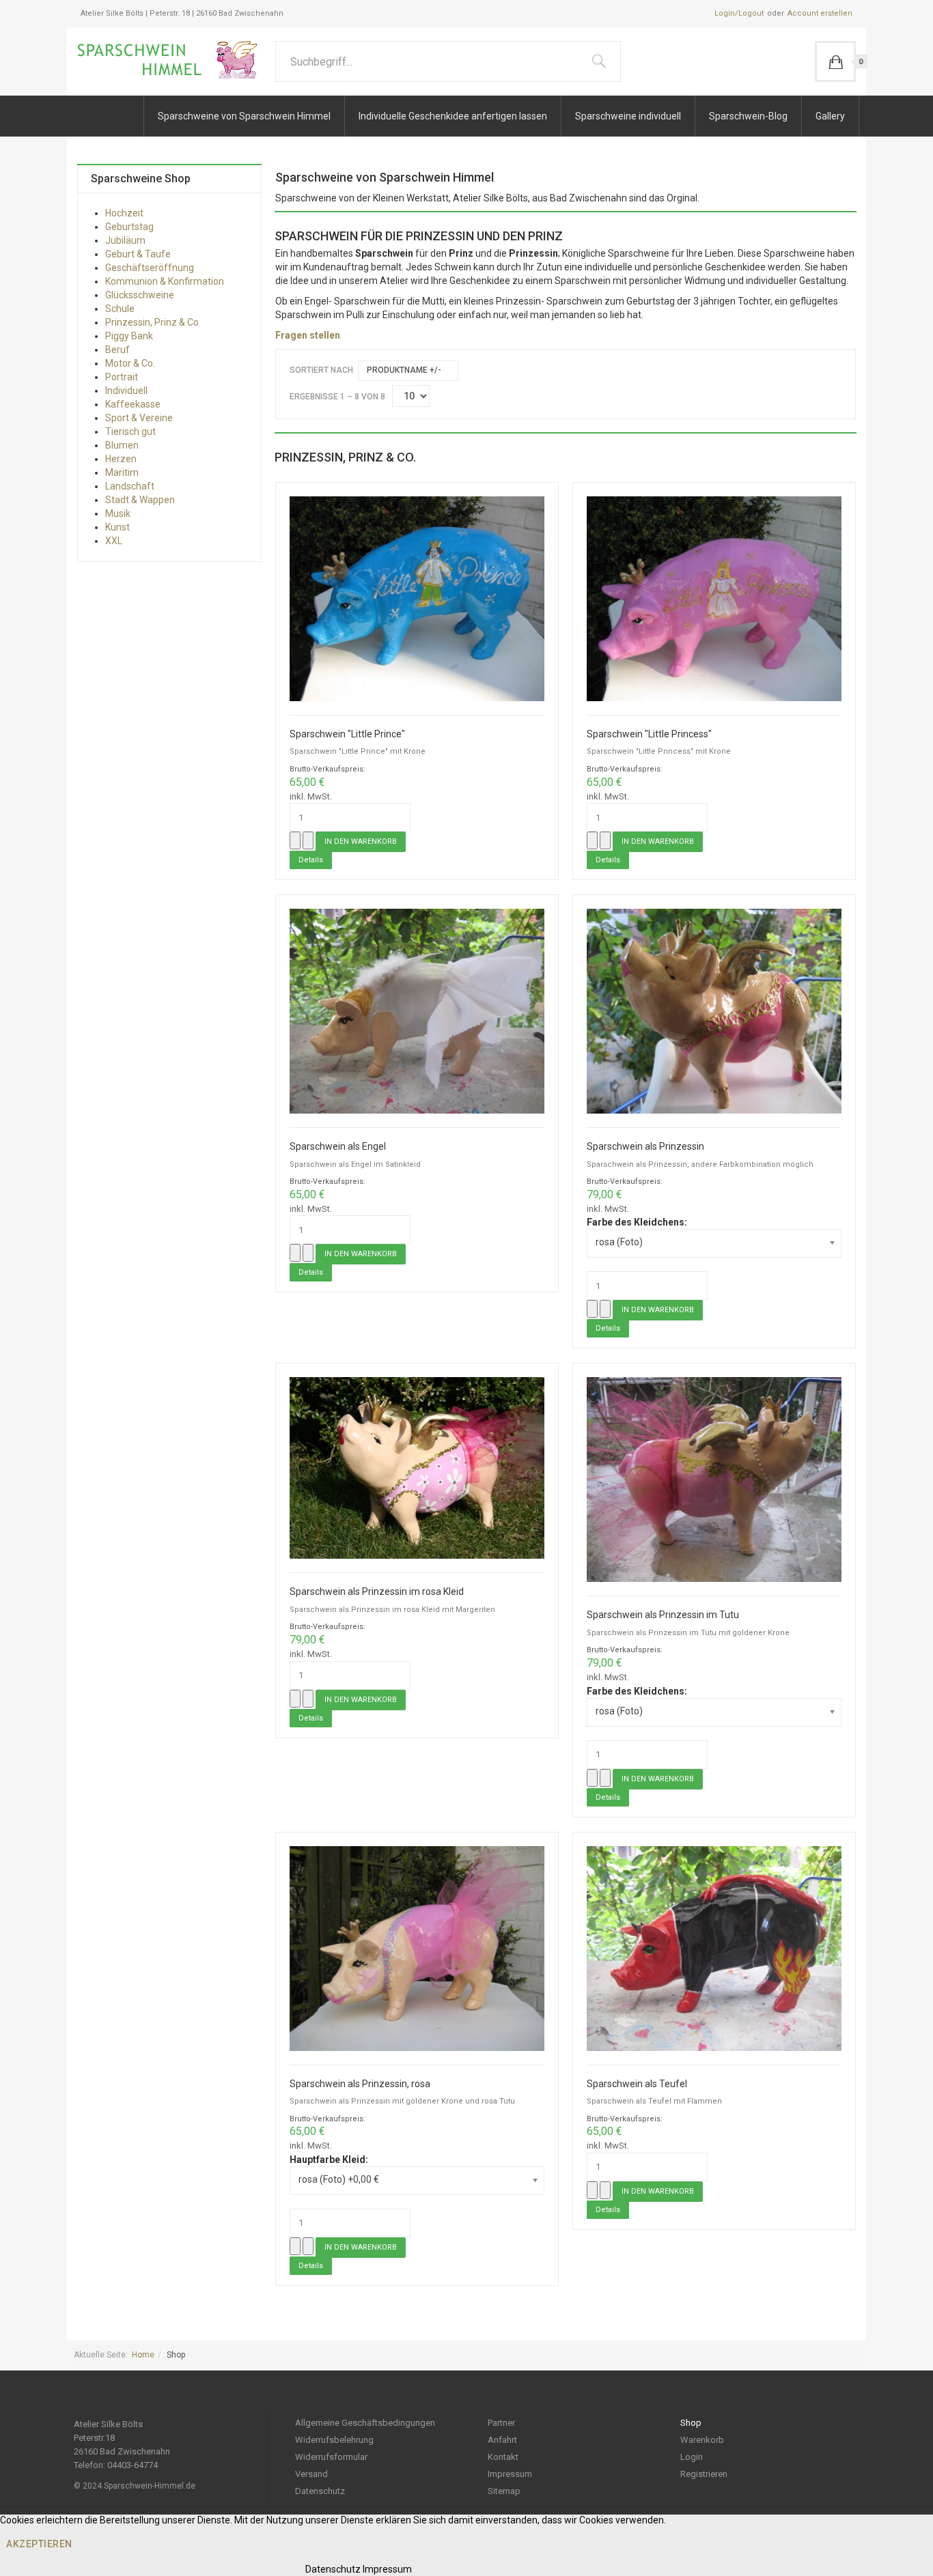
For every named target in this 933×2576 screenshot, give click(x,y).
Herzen (121, 459)
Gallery (830, 116)
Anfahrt (502, 2440)
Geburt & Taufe (138, 254)
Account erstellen (820, 13)
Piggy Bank (129, 336)
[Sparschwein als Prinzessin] (714, 1010)
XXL (114, 541)
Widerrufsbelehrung (334, 2440)
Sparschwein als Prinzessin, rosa (360, 2084)
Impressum (510, 2474)
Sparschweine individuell (628, 116)
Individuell (126, 391)
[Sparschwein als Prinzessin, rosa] (417, 1947)
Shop (691, 2423)
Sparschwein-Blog (748, 116)
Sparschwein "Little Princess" (649, 734)
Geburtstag (129, 227)
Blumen (122, 445)
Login (692, 2457)
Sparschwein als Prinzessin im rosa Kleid (377, 1592)
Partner (501, 2423)
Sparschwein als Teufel (637, 2084)
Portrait (122, 377)
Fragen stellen (308, 335)
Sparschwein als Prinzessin (645, 1147)
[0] (835, 61)
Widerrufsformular (331, 2457)
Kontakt (503, 2457)
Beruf (117, 350)
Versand (311, 2474)
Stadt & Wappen (140, 500)
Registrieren (704, 2474)
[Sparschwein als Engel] (417, 1010)
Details (311, 860)
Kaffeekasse (133, 404)
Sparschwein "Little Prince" (347, 734)
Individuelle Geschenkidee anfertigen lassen (453, 116)
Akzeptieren (39, 2544)
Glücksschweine (140, 295)
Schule (120, 309)
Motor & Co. (130, 363)
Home (143, 2355)
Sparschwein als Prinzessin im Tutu (663, 1615)
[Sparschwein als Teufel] (714, 1947)
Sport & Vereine (139, 418)
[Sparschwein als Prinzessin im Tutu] (714, 1479)
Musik (118, 513)
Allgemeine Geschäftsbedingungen (365, 2423)
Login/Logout (739, 13)
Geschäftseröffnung (150, 268)
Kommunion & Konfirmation (165, 281)
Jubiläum (125, 240)
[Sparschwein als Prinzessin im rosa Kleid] (417, 1467)
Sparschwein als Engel (338, 1147)
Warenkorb (702, 2440)
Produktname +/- (404, 370)
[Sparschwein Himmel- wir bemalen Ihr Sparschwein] (171, 60)
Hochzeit (124, 213)
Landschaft (130, 486)
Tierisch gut (130, 431)
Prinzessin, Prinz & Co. (153, 322)
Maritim (122, 472)
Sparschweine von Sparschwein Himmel (244, 116)
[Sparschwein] (417, 598)
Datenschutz (320, 2491)
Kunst (117, 527)
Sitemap (504, 2491)
